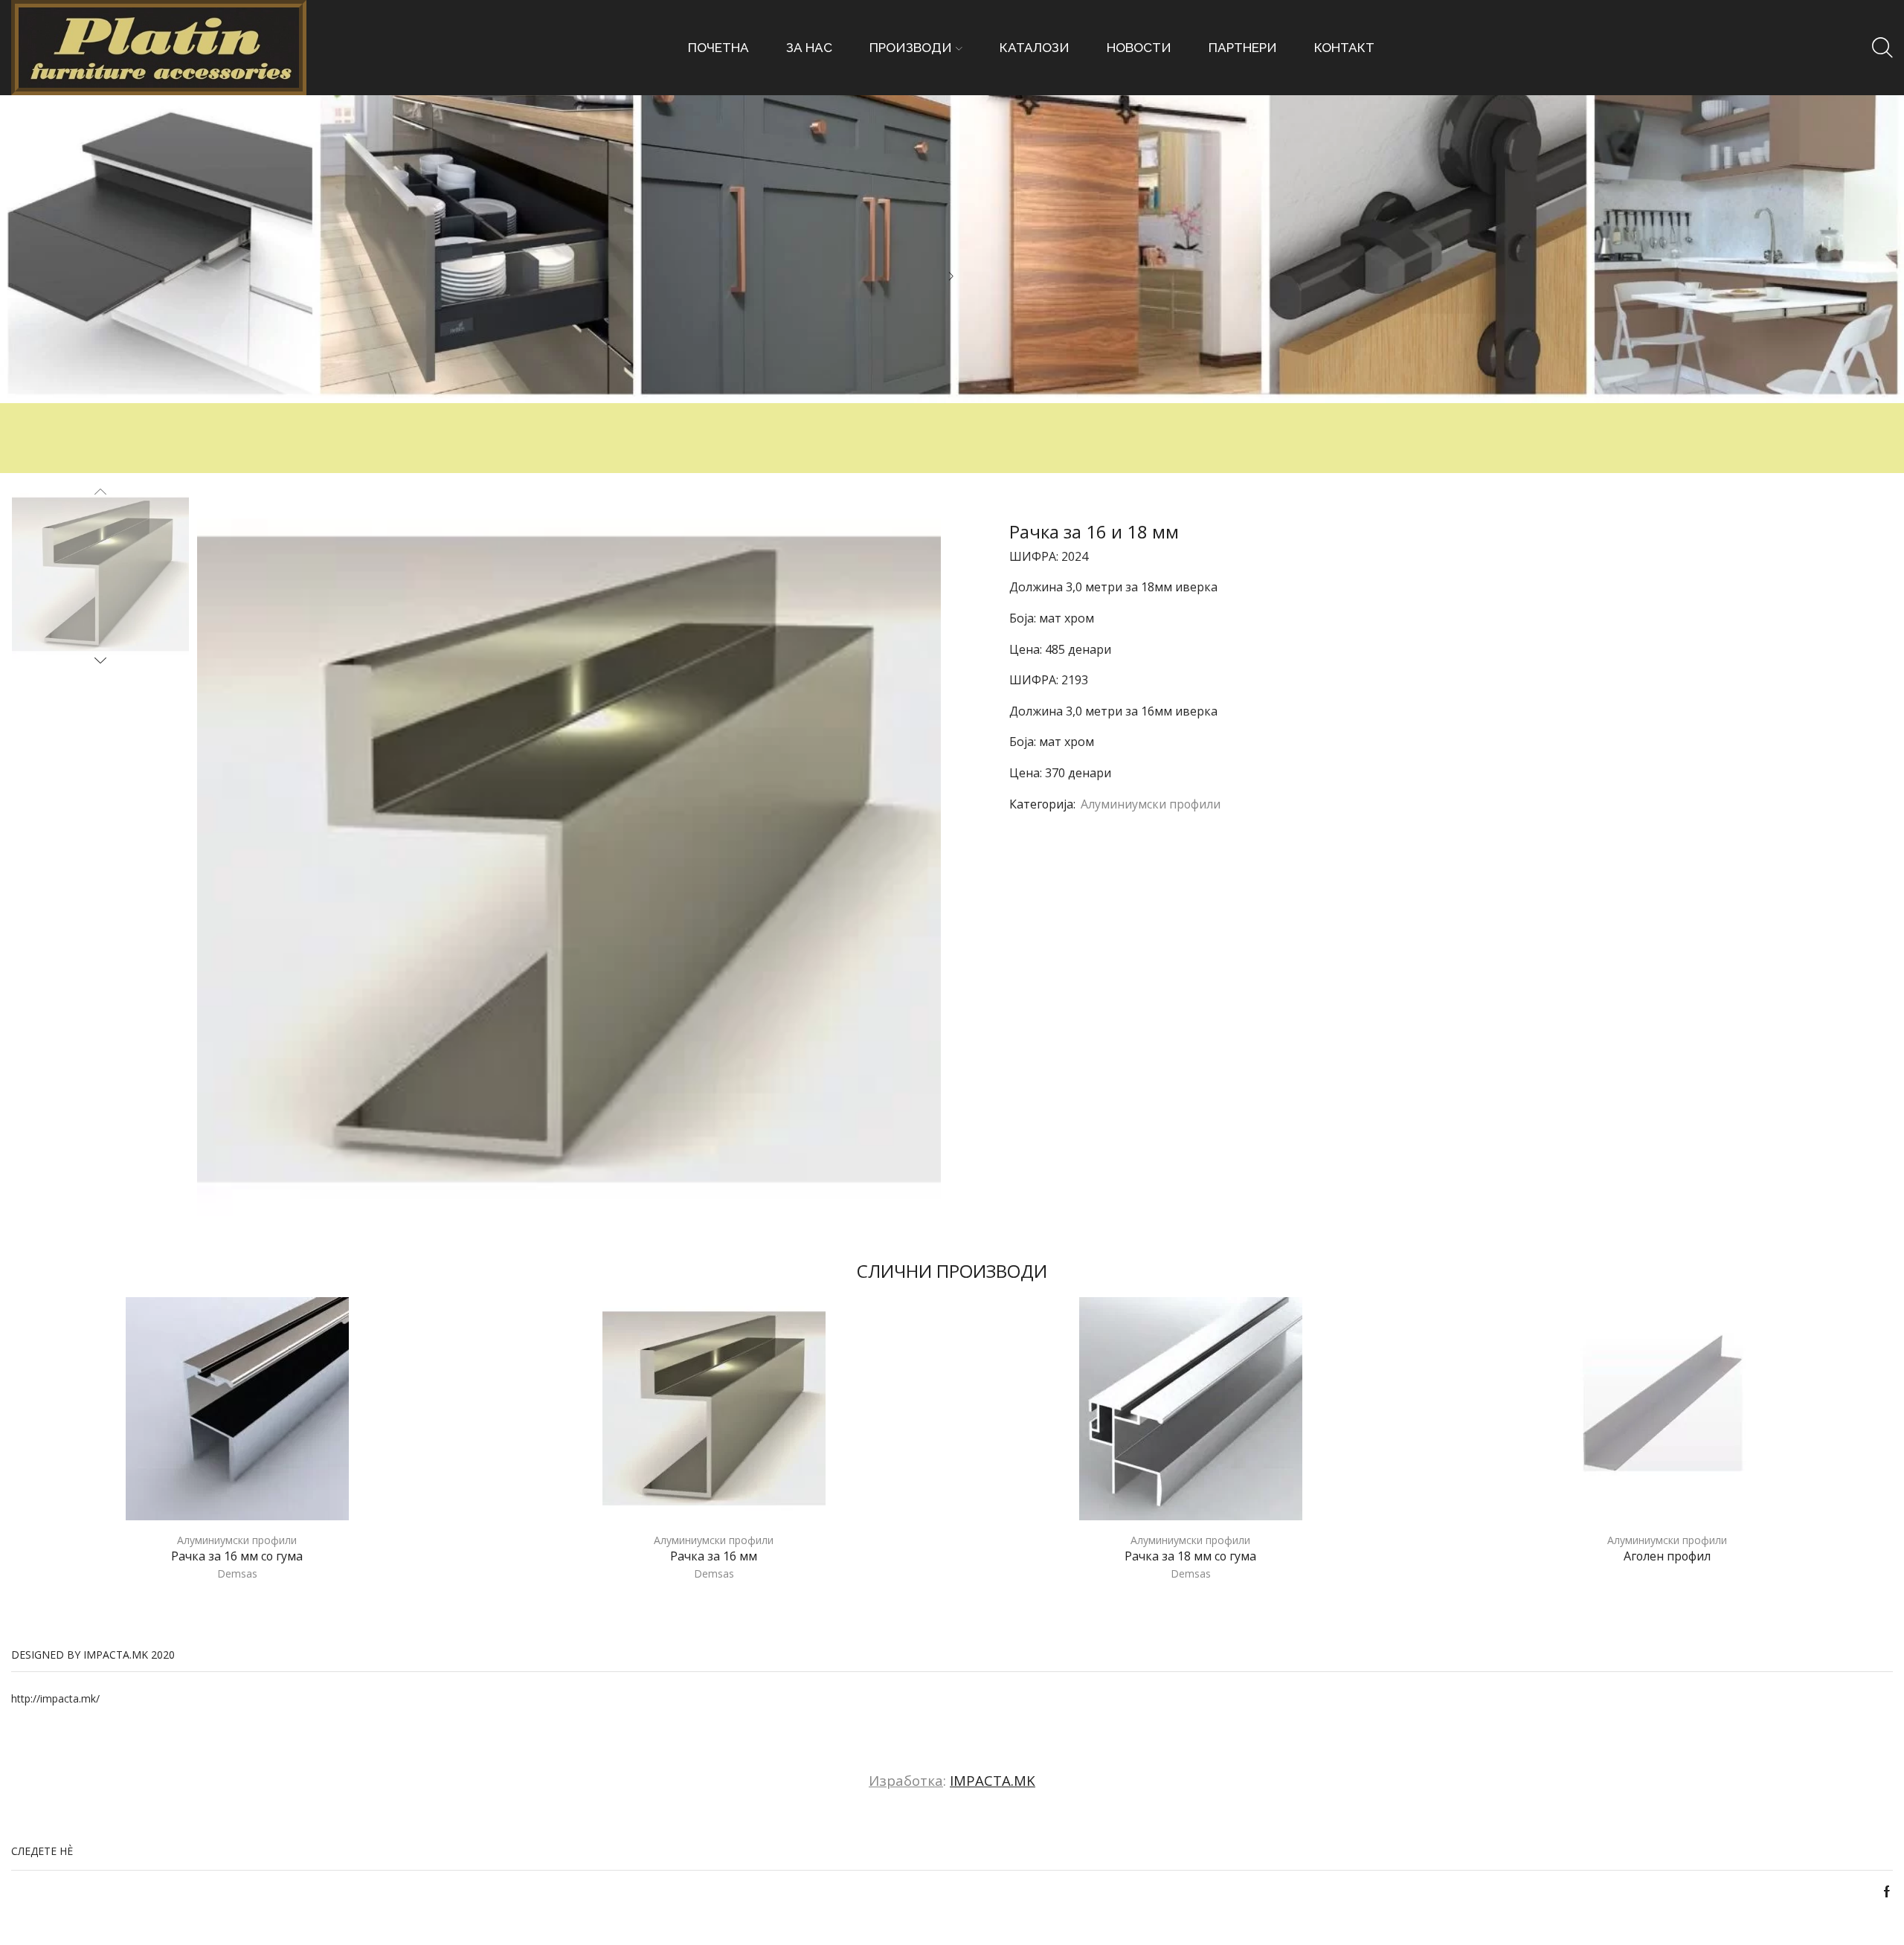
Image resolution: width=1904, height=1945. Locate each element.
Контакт (1344, 48)
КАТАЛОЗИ (1035, 48)
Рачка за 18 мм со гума (1190, 1556)
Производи (911, 48)
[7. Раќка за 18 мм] (100, 573)
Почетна (718, 48)
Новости (1139, 48)
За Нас (809, 48)
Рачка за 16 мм (714, 1556)
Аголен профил (1667, 1556)
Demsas (237, 1573)
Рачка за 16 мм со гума (237, 1556)
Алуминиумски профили (1151, 804)
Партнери (1243, 48)
